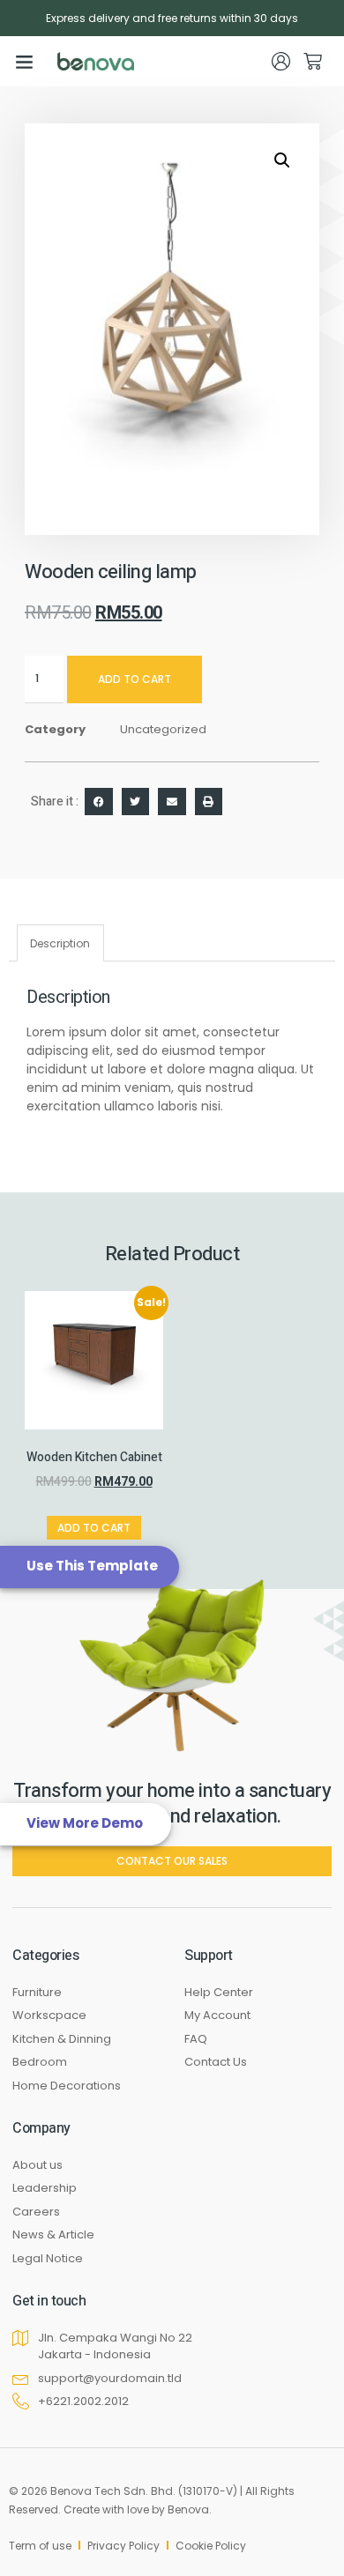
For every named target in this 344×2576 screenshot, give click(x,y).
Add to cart (135, 679)
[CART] (313, 61)
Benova (188, 2509)
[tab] (60, 943)
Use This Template (92, 1566)
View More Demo (85, 1823)
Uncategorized (163, 729)
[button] (25, 62)
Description (60, 943)
